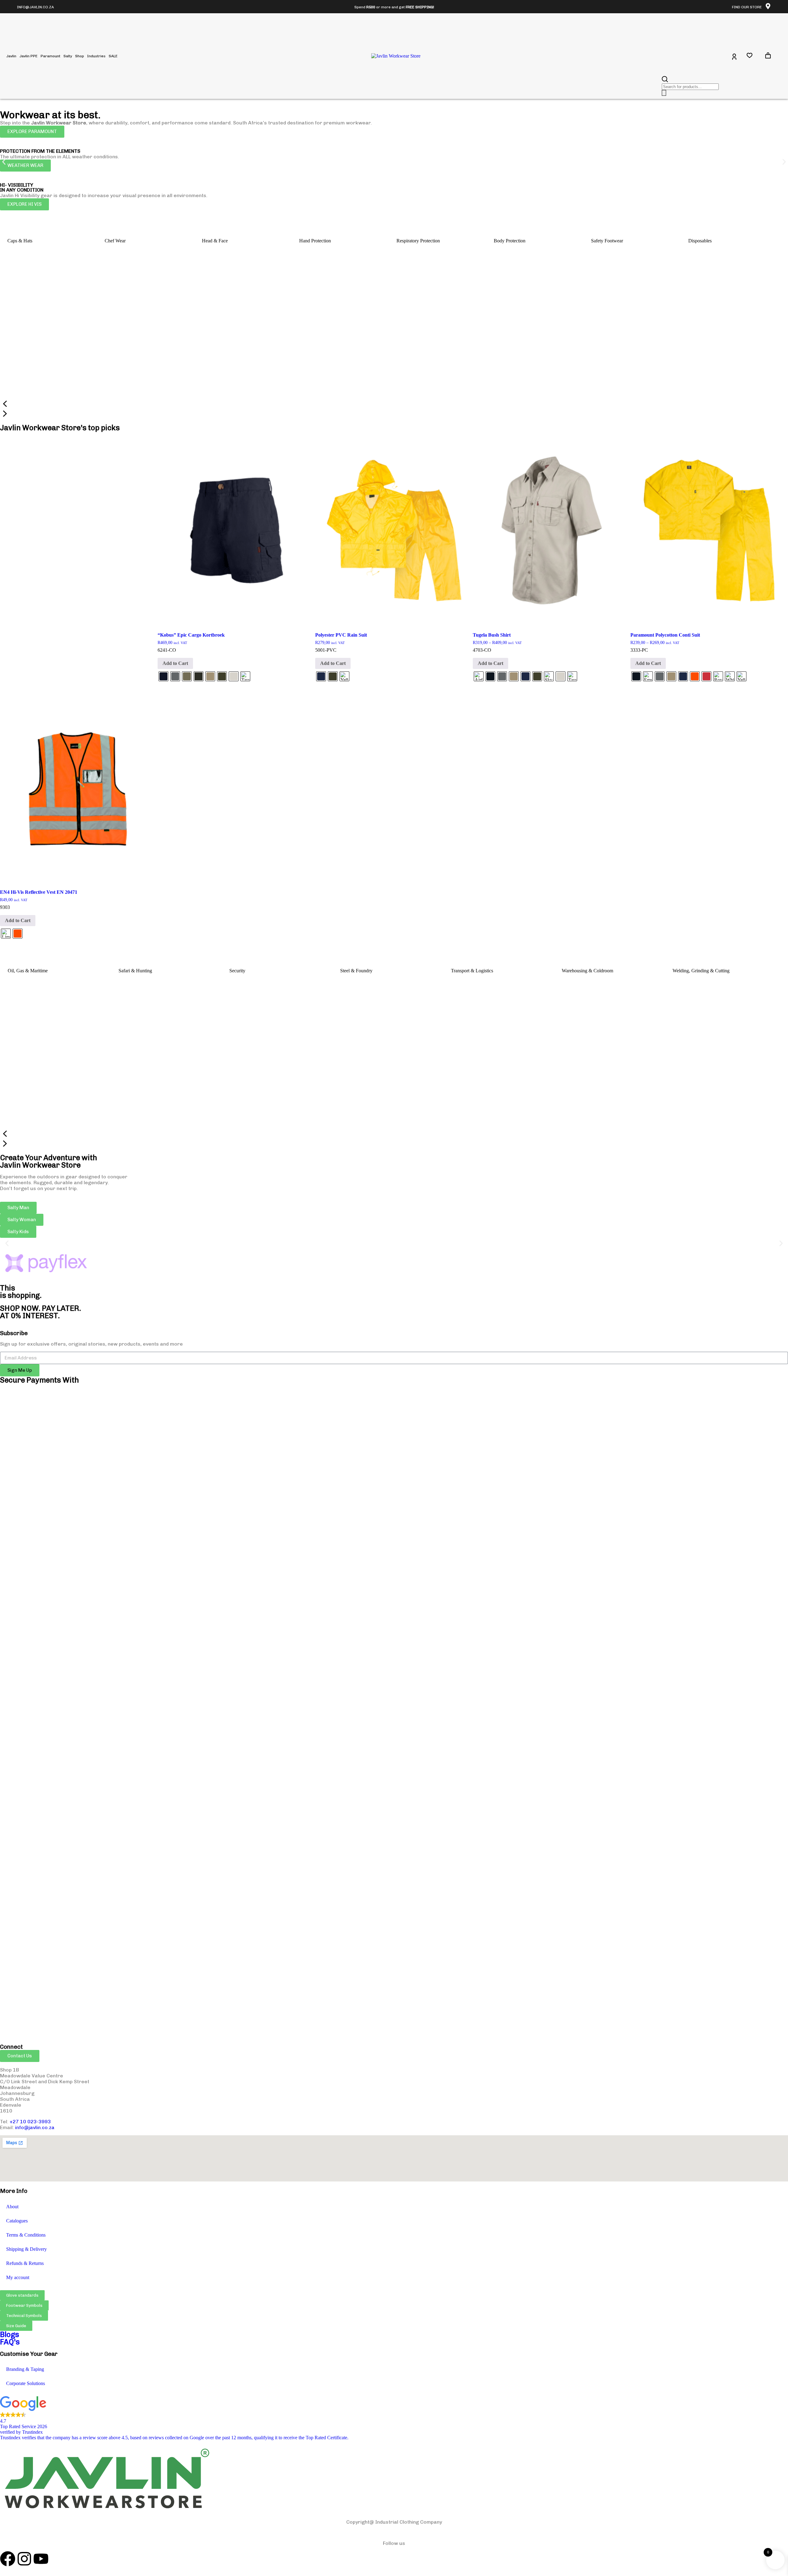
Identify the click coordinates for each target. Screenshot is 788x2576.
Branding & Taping (25, 2369)
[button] (4, 162)
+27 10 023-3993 (30, 2122)
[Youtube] (41, 2559)
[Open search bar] (665, 79)
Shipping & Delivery (26, 2249)
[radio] (163, 676)
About (12, 2207)
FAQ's (10, 2342)
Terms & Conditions (26, 2235)
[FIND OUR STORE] (768, 6)
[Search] (664, 93)
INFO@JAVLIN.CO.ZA (35, 7)
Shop (80, 56)
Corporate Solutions (26, 2383)
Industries (96, 56)
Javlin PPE (28, 56)
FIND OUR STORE (747, 7)
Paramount (50, 56)
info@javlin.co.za (35, 2127)
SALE (113, 56)
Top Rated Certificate (326, 2438)
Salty (68, 56)
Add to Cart (175, 663)
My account (18, 2277)
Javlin (11, 56)
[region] (394, 322)
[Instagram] (24, 2559)
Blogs (10, 2334)
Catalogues (17, 2221)
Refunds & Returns (25, 2263)
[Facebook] (8, 2559)
